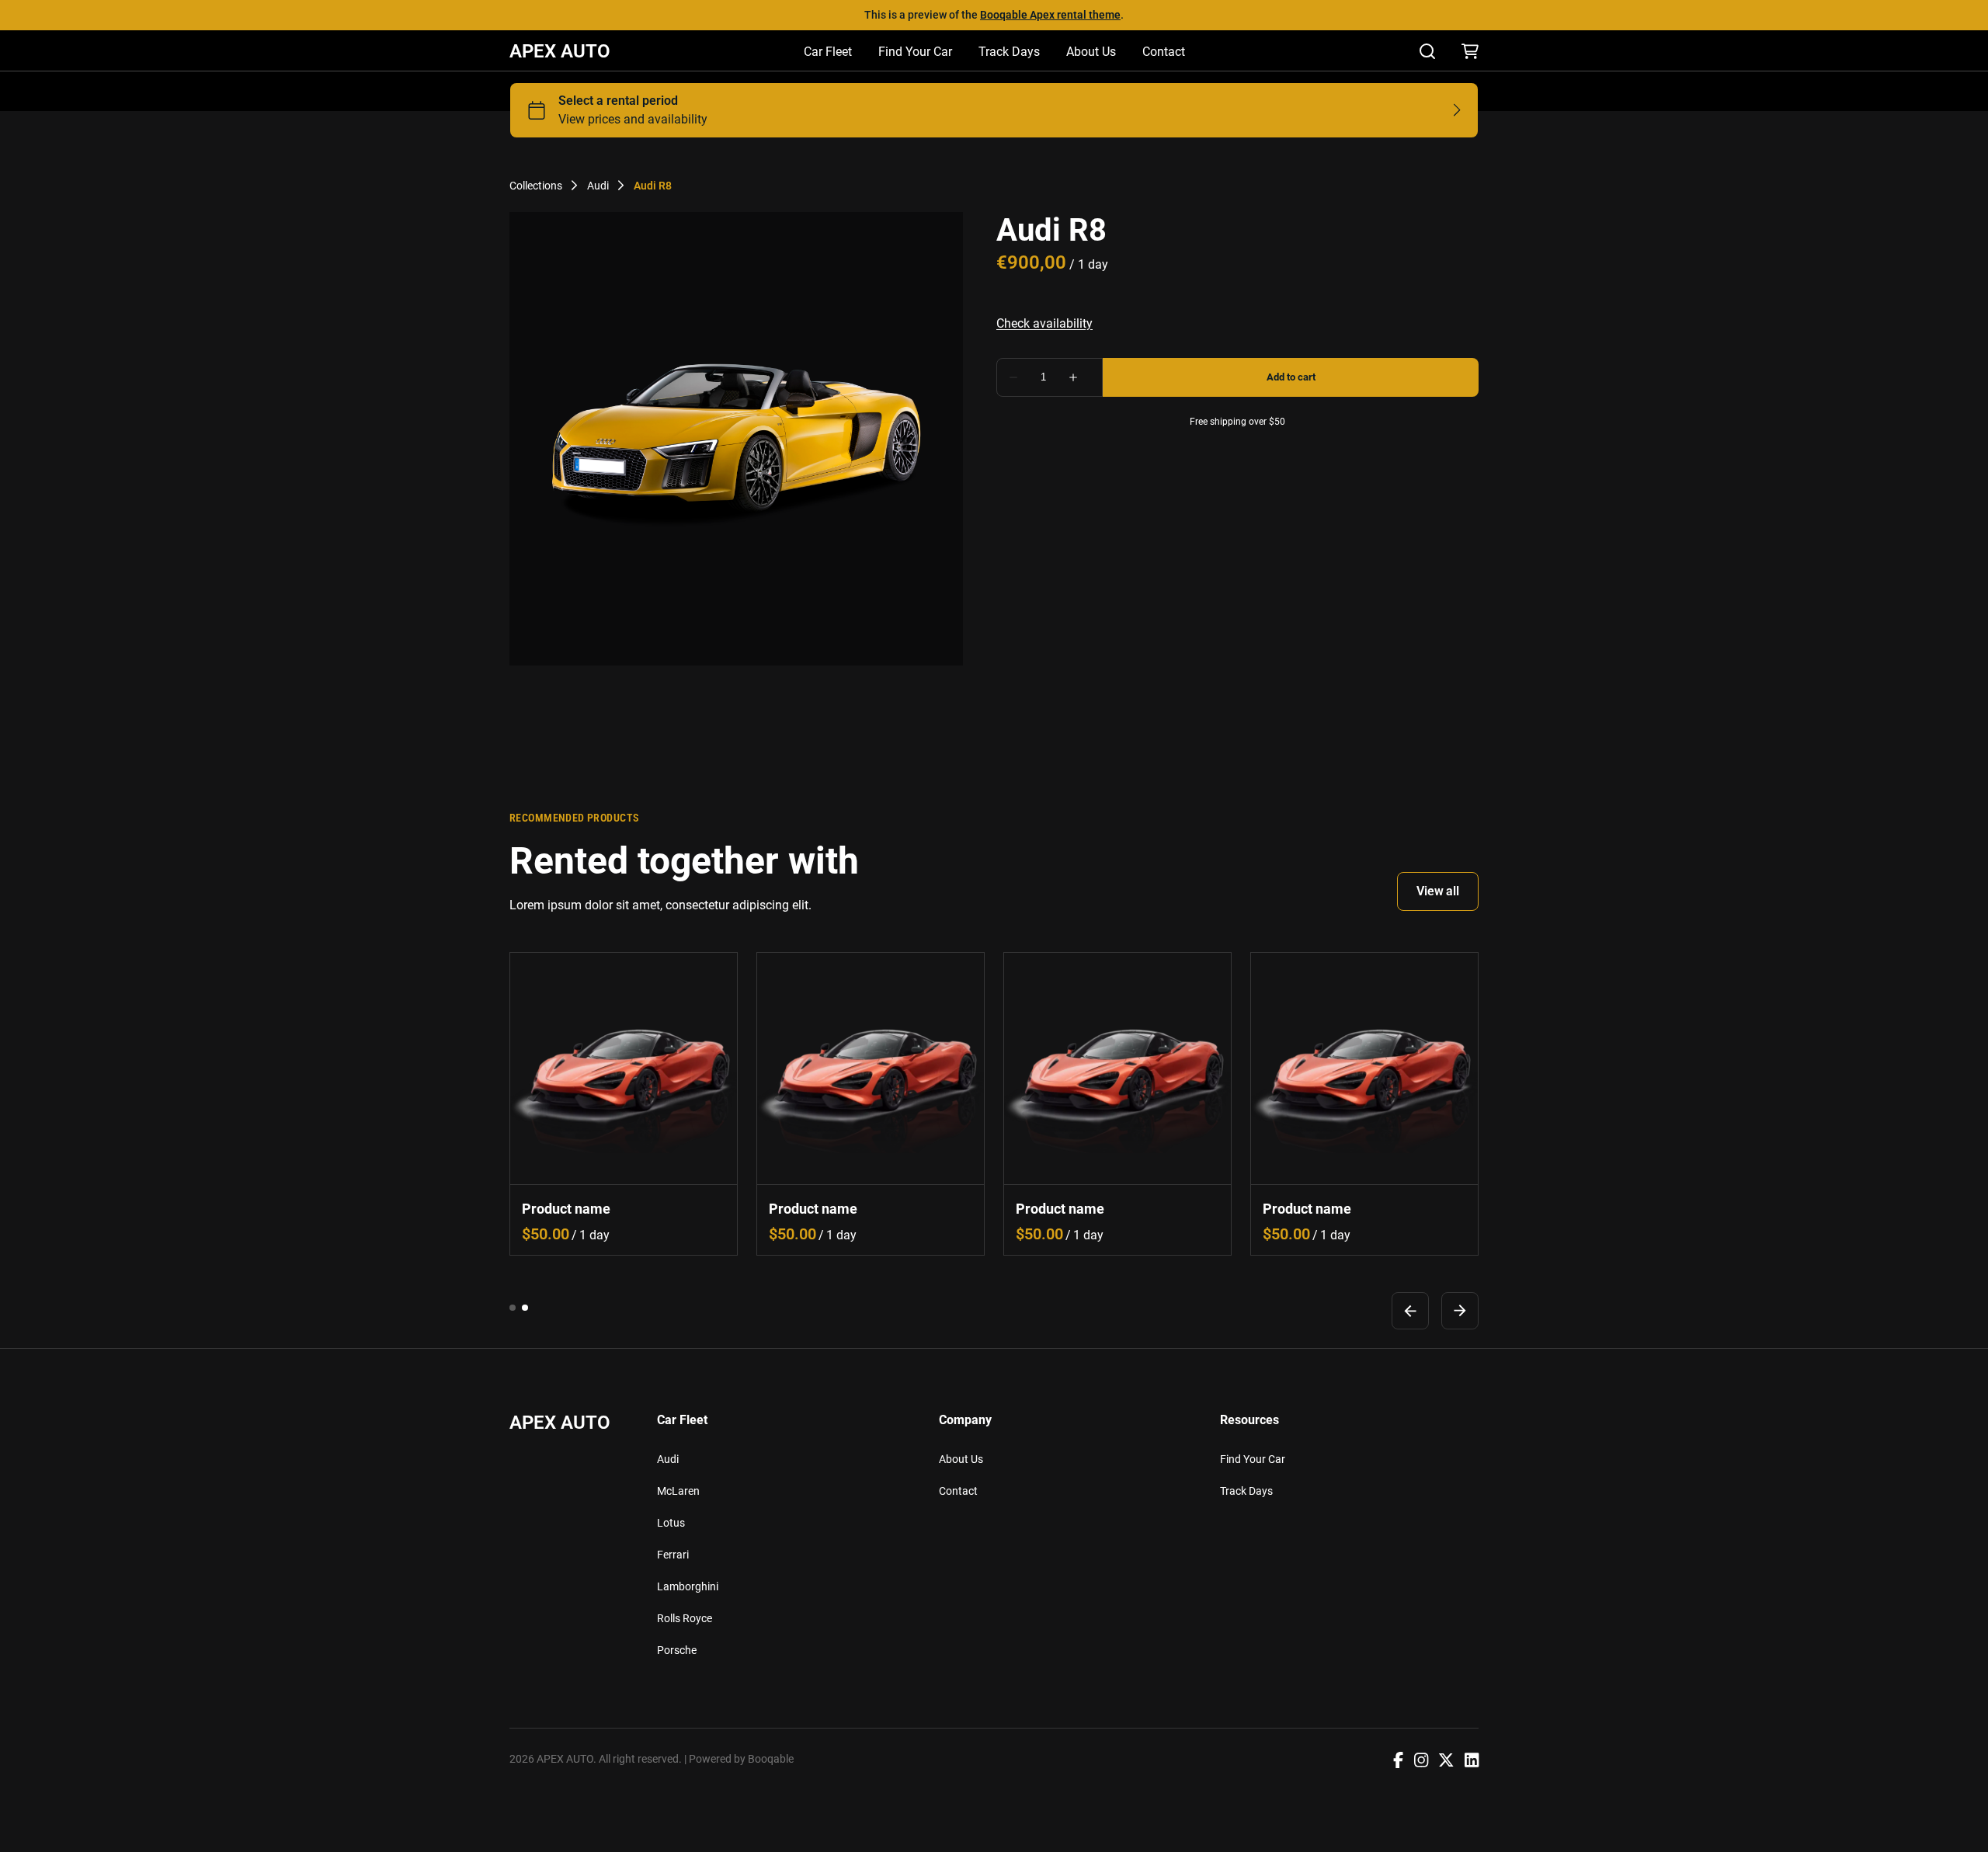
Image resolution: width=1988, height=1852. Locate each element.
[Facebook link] (1398, 1762)
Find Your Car (915, 52)
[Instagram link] (1421, 1762)
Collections (536, 186)
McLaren (678, 1491)
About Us (1091, 52)
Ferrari (673, 1555)
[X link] (1446, 1762)
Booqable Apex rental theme (1050, 15)
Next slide (1460, 1310)
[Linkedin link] (1472, 1762)
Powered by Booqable (741, 1759)
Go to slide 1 (513, 1307)
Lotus (671, 1523)
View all (1438, 891)
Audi (598, 186)
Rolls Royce (685, 1618)
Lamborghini (688, 1586)
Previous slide (1410, 1310)
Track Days (1009, 52)
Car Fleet (828, 52)
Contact (1164, 52)
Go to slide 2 (525, 1307)
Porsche (677, 1650)
